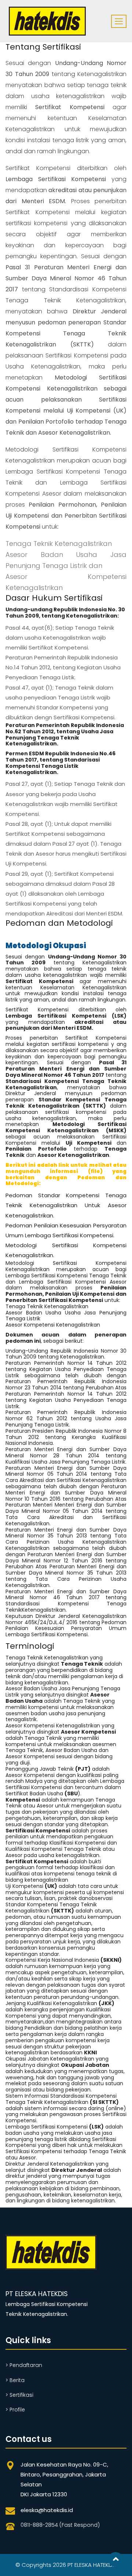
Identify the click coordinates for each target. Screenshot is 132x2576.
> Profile (15, 2410)
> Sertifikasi (19, 2395)
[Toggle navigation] (119, 21)
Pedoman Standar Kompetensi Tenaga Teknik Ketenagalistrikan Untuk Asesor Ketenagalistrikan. (66, 1205)
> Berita (15, 2380)
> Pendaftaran (24, 2365)
